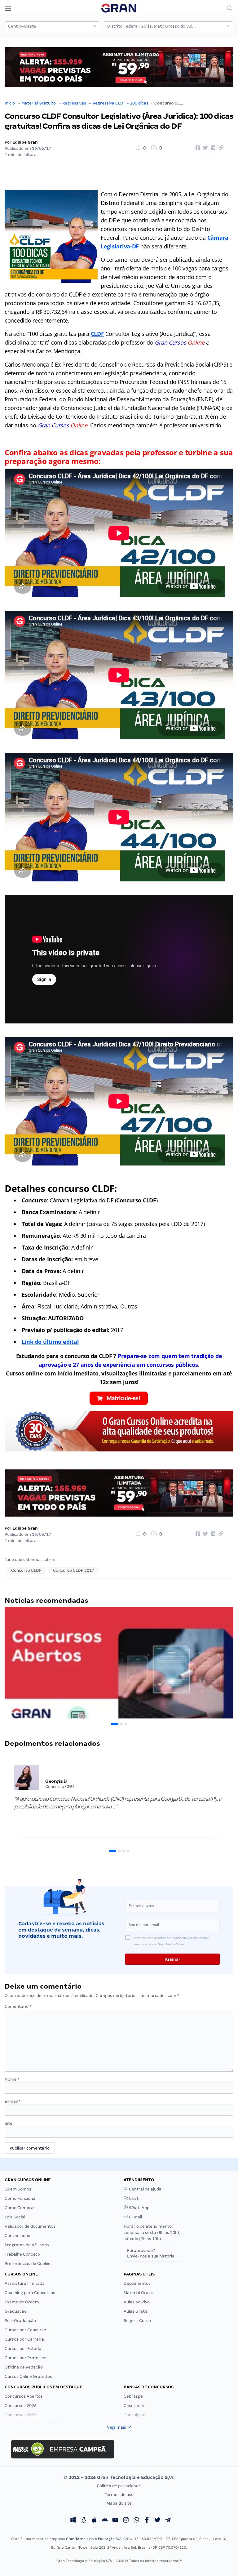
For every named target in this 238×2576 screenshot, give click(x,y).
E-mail (13, 2101)
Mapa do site (119, 2503)
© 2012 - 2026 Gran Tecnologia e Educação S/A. (119, 2477)
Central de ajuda (145, 2189)
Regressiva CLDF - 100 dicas (121, 103)
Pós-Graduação (20, 2321)
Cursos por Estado (23, 2349)
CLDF (97, 334)
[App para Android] (105, 2521)
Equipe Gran (25, 142)
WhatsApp (139, 2208)
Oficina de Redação (24, 2367)
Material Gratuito (39, 103)
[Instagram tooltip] (126, 2521)
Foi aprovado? (151, 2253)
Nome (12, 2079)
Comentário (18, 2006)
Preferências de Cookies (29, 2264)
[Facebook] (147, 2521)
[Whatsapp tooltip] (136, 2521)
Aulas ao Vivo (137, 2302)
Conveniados (17, 2236)
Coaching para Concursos (30, 2293)
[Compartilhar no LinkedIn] (212, 148)
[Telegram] (168, 2521)
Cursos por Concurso (25, 2330)
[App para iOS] (94, 2521)
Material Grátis (139, 2293)
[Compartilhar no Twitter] (205, 148)
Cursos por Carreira (24, 2339)
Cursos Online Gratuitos (28, 2376)
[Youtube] (115, 2521)
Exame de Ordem (22, 2302)
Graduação (16, 2311)
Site (9, 2123)
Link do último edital (50, 1342)
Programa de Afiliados (27, 2245)
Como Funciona (20, 2198)
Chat (133, 2198)
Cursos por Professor (26, 2358)
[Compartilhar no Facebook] (197, 148)
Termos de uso (119, 2495)
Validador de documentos (30, 2226)
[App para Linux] (84, 2521)
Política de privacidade (119, 2486)
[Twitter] (157, 2521)
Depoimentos (137, 2283)
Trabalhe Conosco (22, 2254)
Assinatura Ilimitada (25, 2283)
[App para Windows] (73, 2521)
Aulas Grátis (136, 2311)
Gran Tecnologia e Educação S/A (94, 2539)
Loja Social (15, 2217)
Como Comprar (20, 2208)
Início (10, 103)
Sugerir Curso (137, 2321)
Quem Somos (18, 2189)
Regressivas (74, 103)
